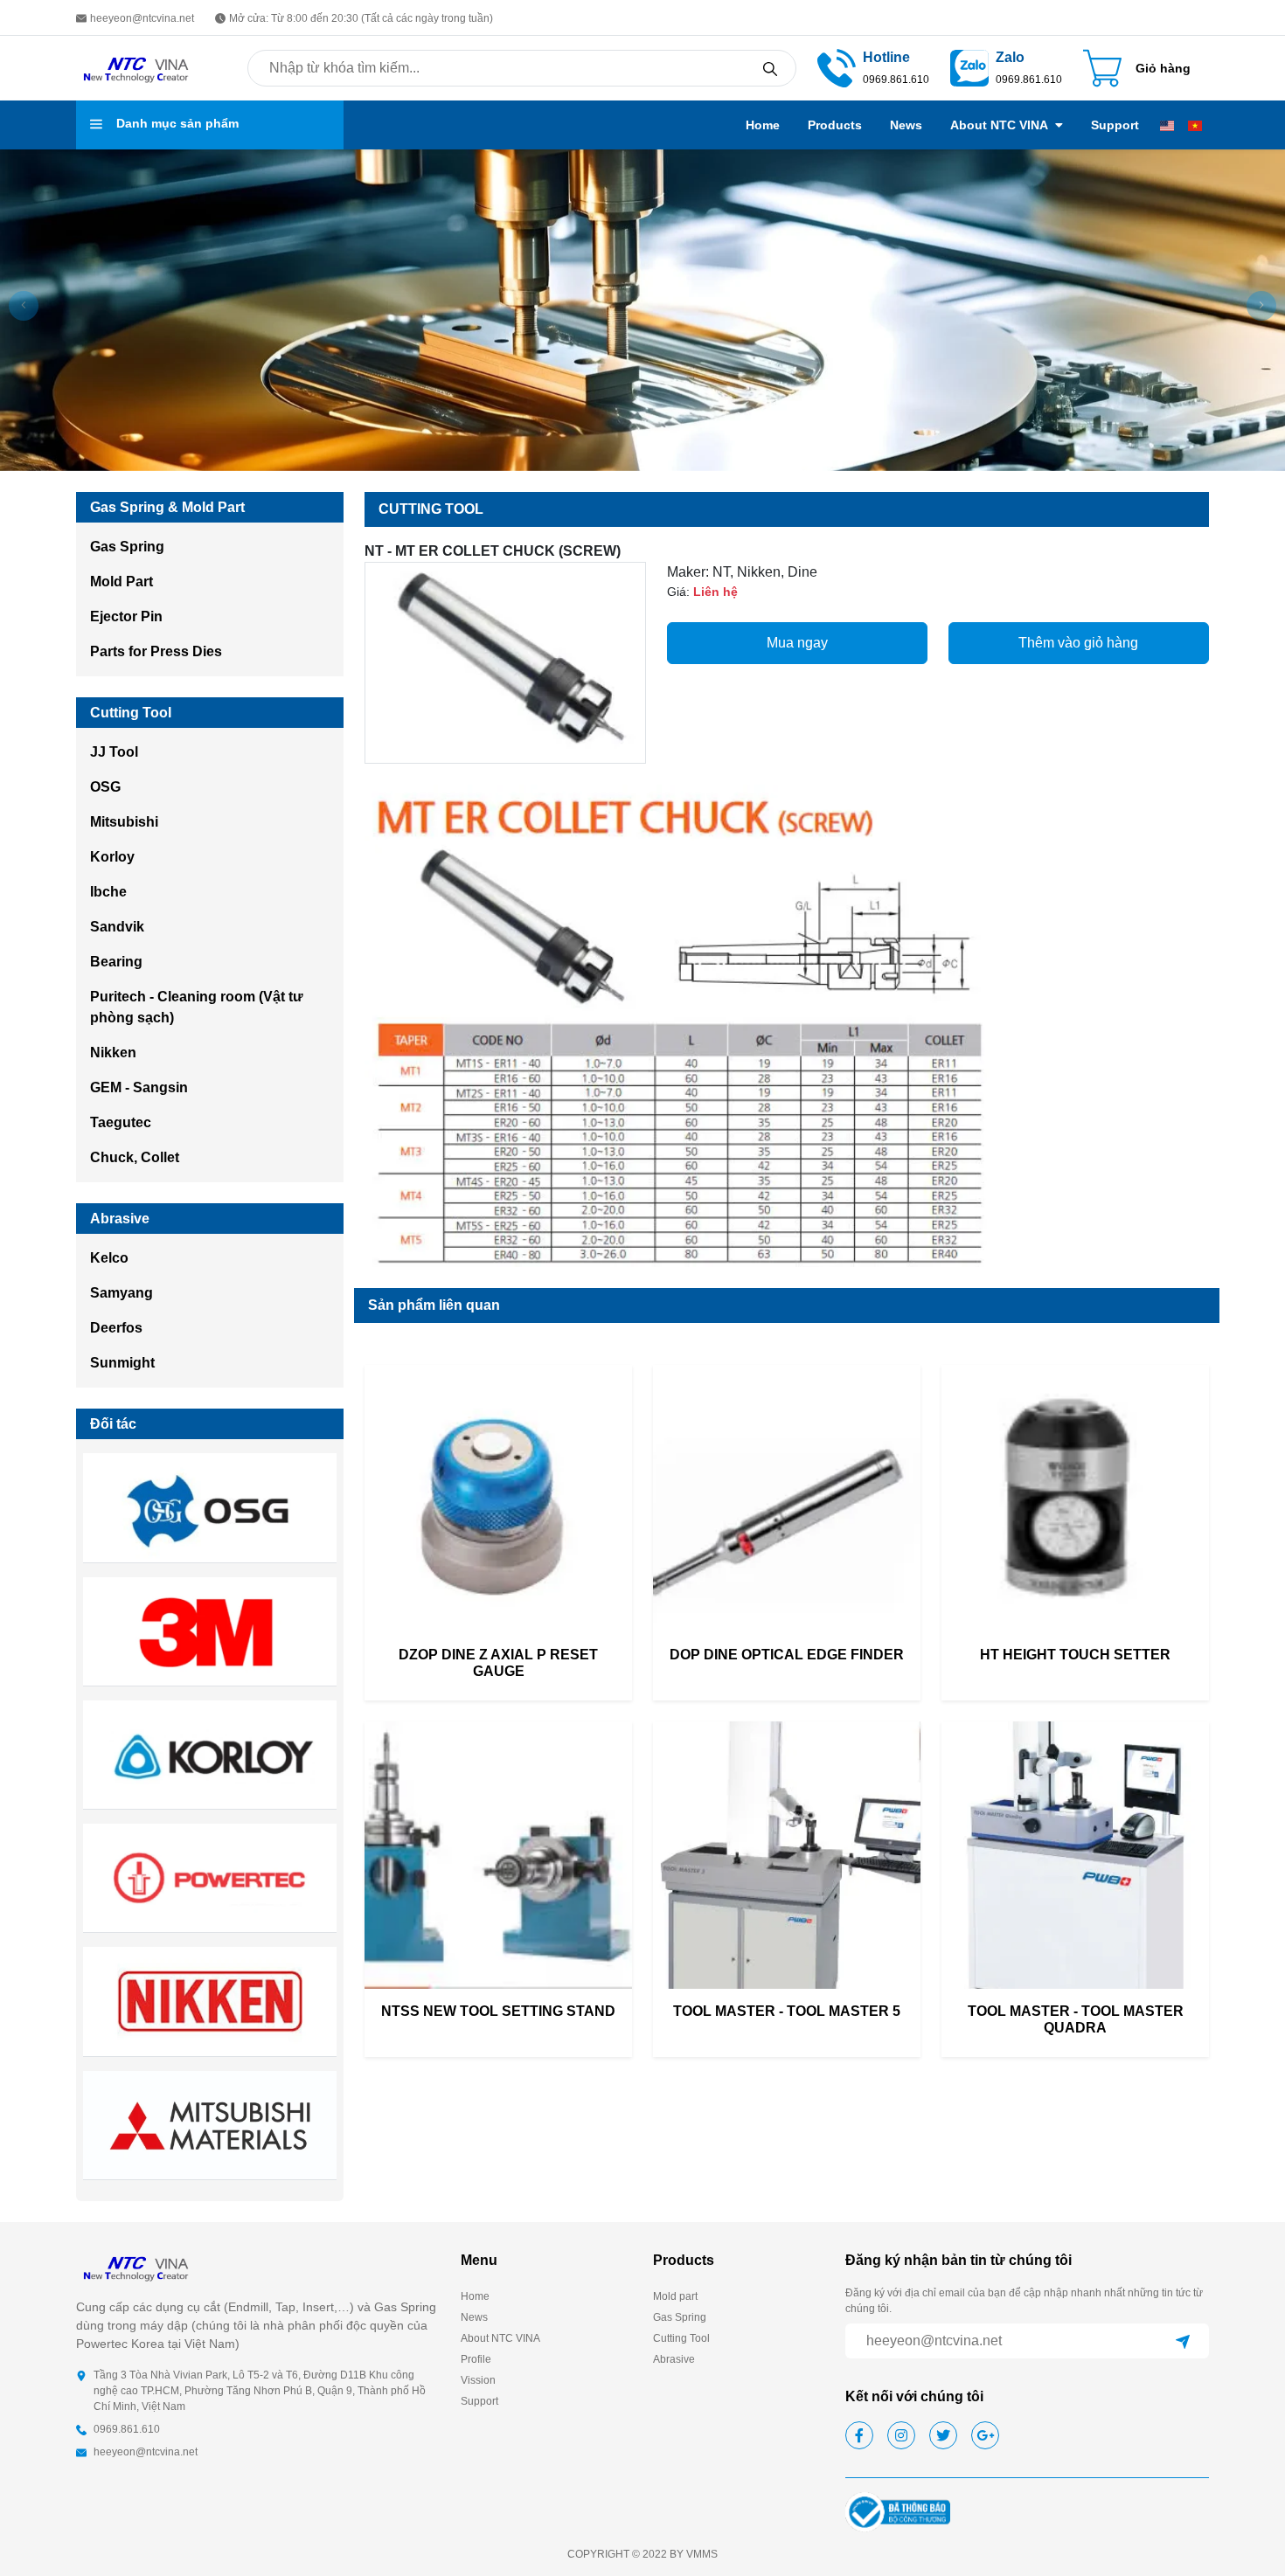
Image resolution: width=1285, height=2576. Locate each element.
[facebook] (859, 2435)
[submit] (1183, 2341)
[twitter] (943, 2435)
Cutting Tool (681, 2338)
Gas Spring (127, 547)
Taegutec (121, 1122)
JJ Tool (114, 752)
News (906, 125)
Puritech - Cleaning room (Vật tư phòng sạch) (197, 1007)
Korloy (112, 857)
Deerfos (116, 1328)
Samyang (122, 1293)
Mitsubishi (124, 822)
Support (1115, 125)
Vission (478, 2380)
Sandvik (117, 927)
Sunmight (122, 1363)
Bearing (116, 962)
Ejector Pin (126, 616)
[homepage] (137, 67)
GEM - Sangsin (139, 1087)
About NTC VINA (999, 125)
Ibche (108, 892)
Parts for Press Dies (156, 651)
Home (763, 125)
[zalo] (969, 67)
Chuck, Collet (135, 1157)
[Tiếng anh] (1167, 125)
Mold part (675, 2296)
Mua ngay (797, 643)
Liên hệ (715, 592)
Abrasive (674, 2359)
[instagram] (901, 2435)
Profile (476, 2359)
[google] (985, 2435)
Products (835, 125)
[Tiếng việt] (1195, 125)
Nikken (113, 1053)
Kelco (109, 1258)
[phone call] (837, 67)
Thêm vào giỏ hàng (1078, 643)
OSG (105, 787)
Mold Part (122, 582)
